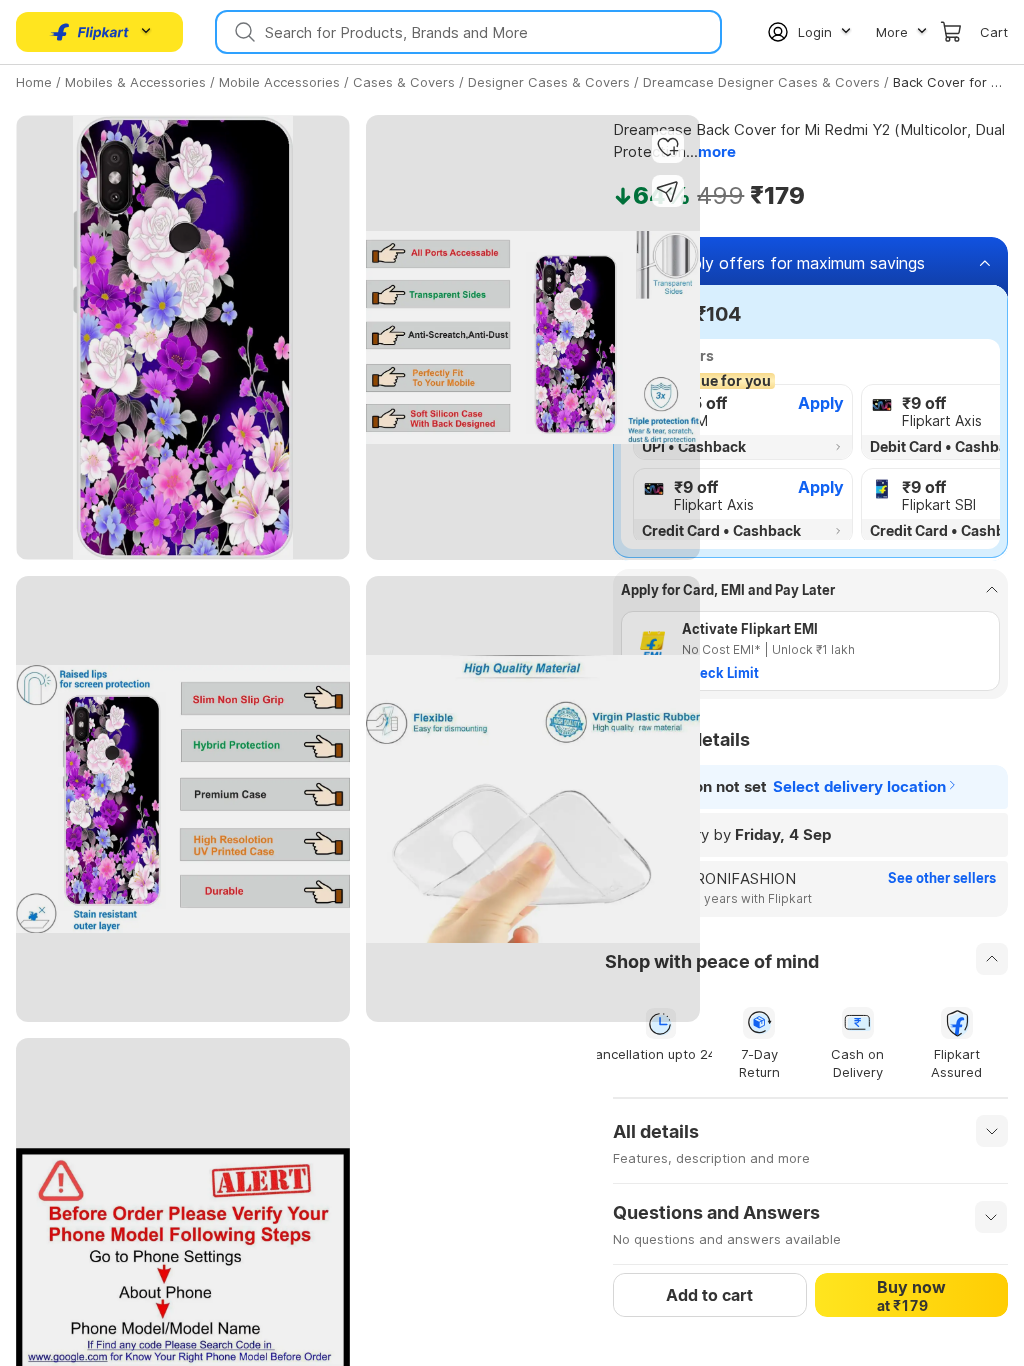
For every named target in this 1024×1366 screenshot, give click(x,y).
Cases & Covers (404, 82)
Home (34, 82)
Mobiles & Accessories (135, 82)
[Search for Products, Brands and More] (243, 32)
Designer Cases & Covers (549, 82)
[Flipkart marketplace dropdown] (90, 32)
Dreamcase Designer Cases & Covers (761, 82)
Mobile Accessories (279, 82)
